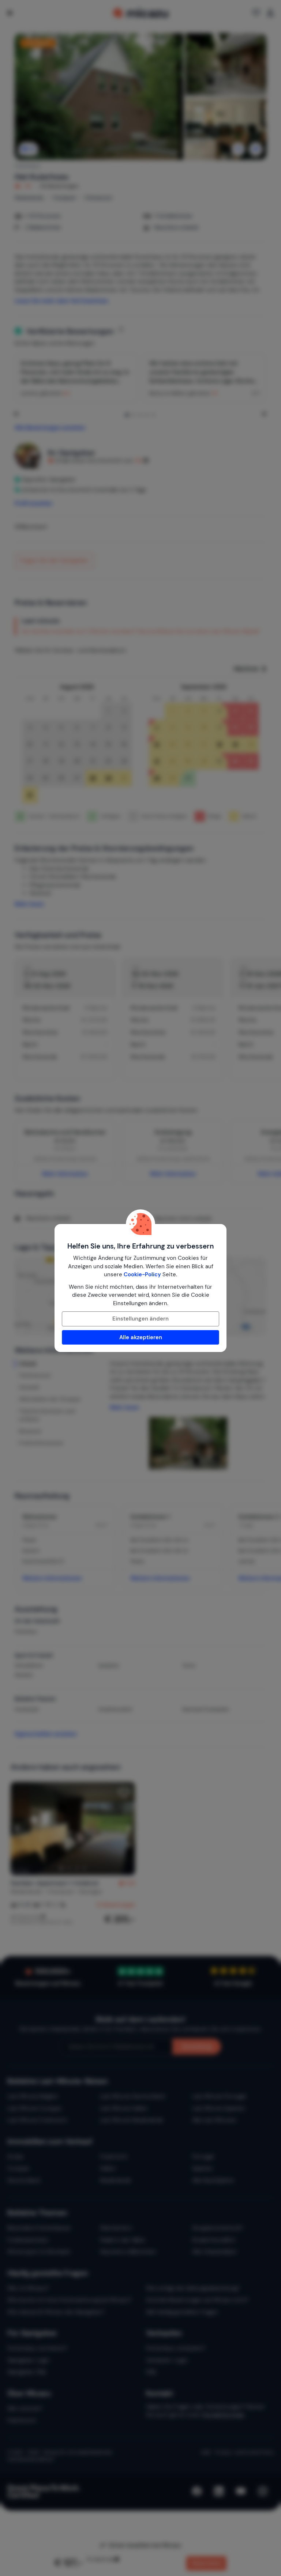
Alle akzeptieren (141, 1337)
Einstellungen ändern (140, 1319)
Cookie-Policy (142, 1274)
